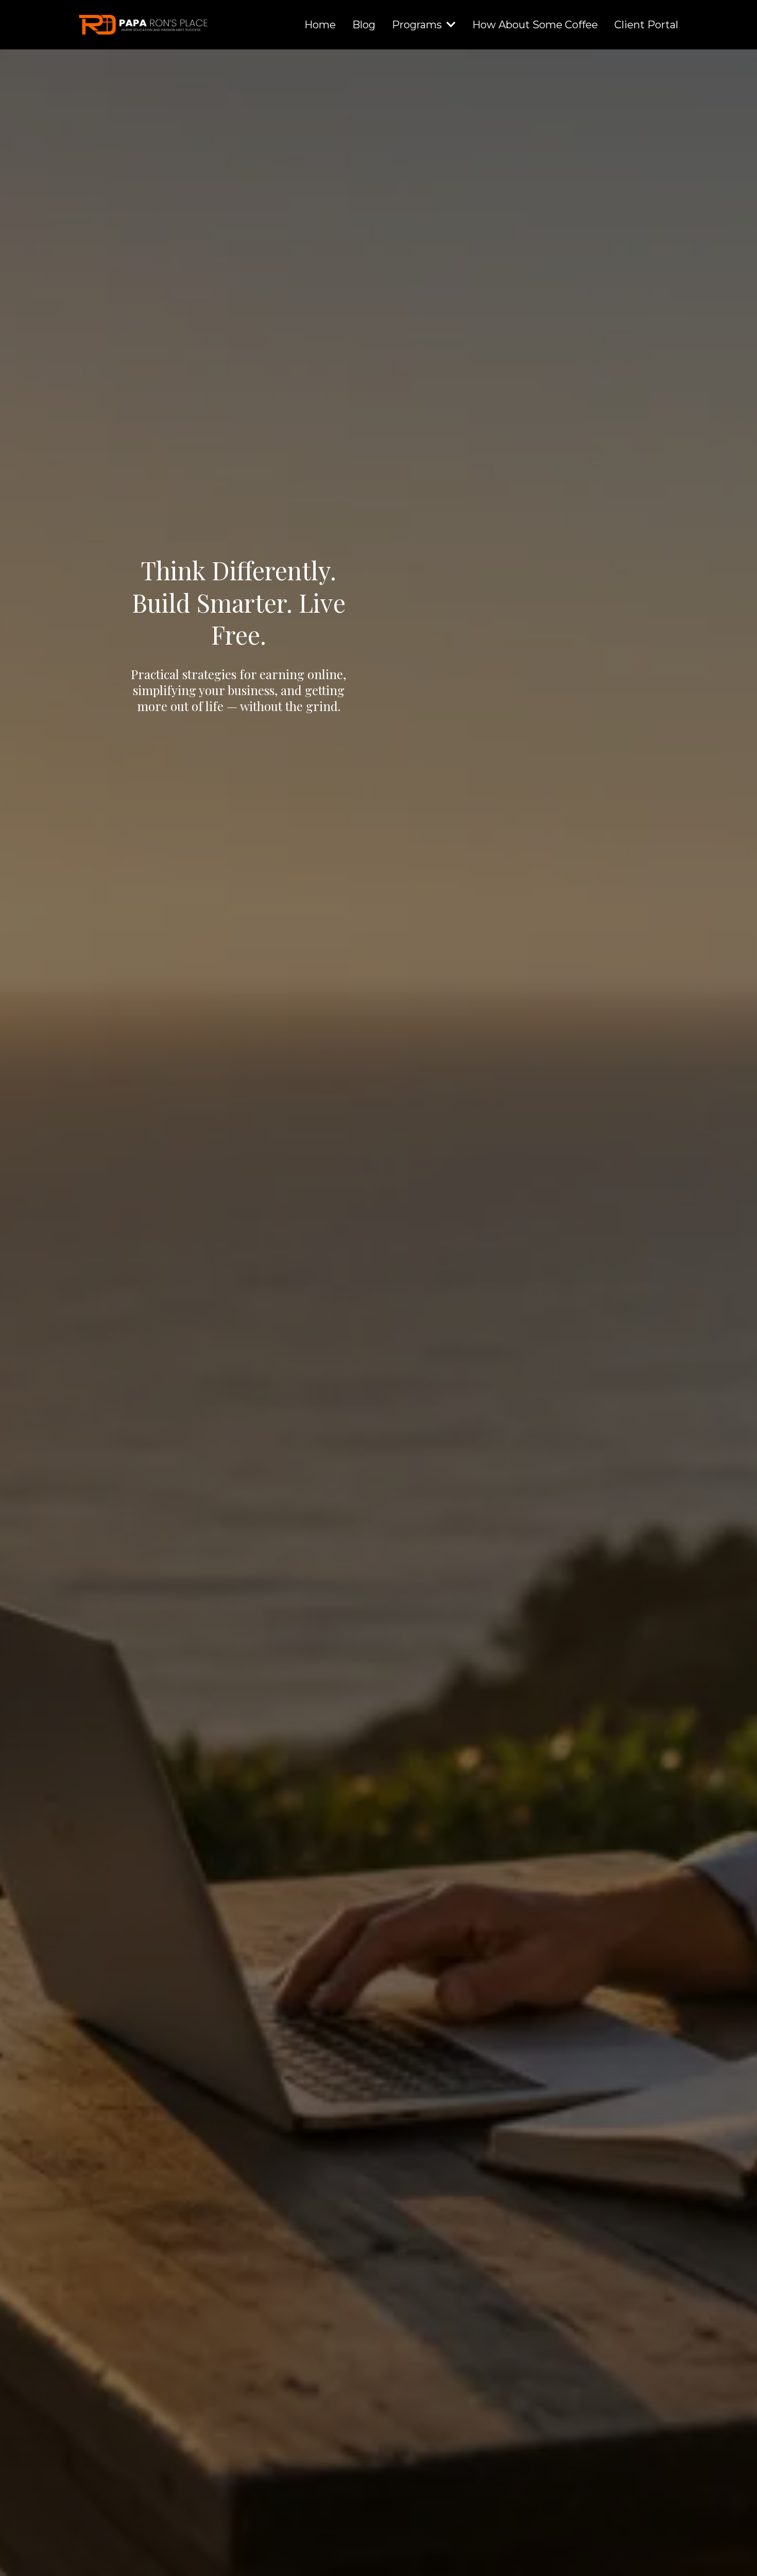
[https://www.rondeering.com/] (145, 25)
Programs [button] (418, 25)
